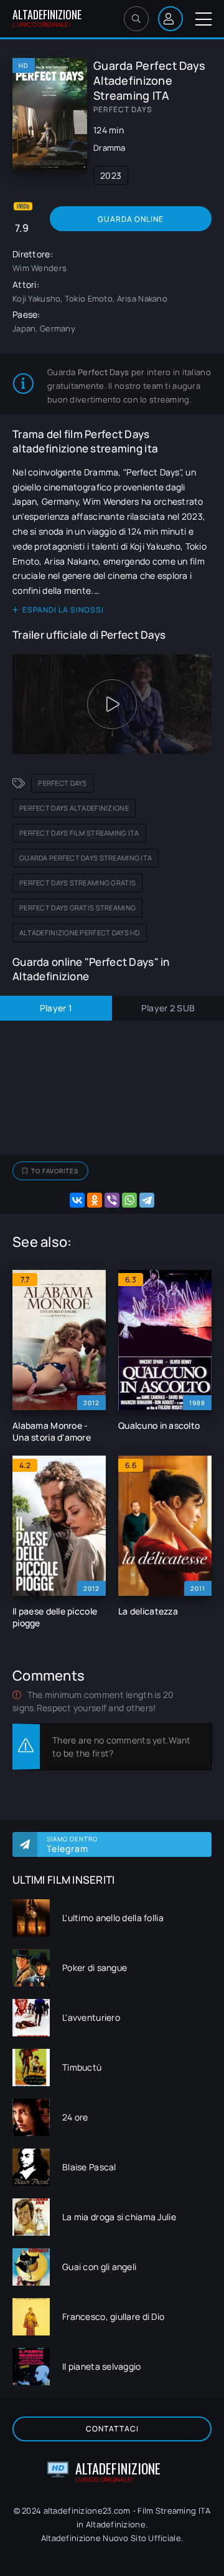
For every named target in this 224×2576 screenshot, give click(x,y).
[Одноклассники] (95, 1200)
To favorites (55, 1171)
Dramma (110, 148)
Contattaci (112, 2429)
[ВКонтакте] (77, 1200)
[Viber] (112, 1200)
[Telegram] (147, 1200)
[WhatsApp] (129, 1200)
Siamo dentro (72, 1844)
